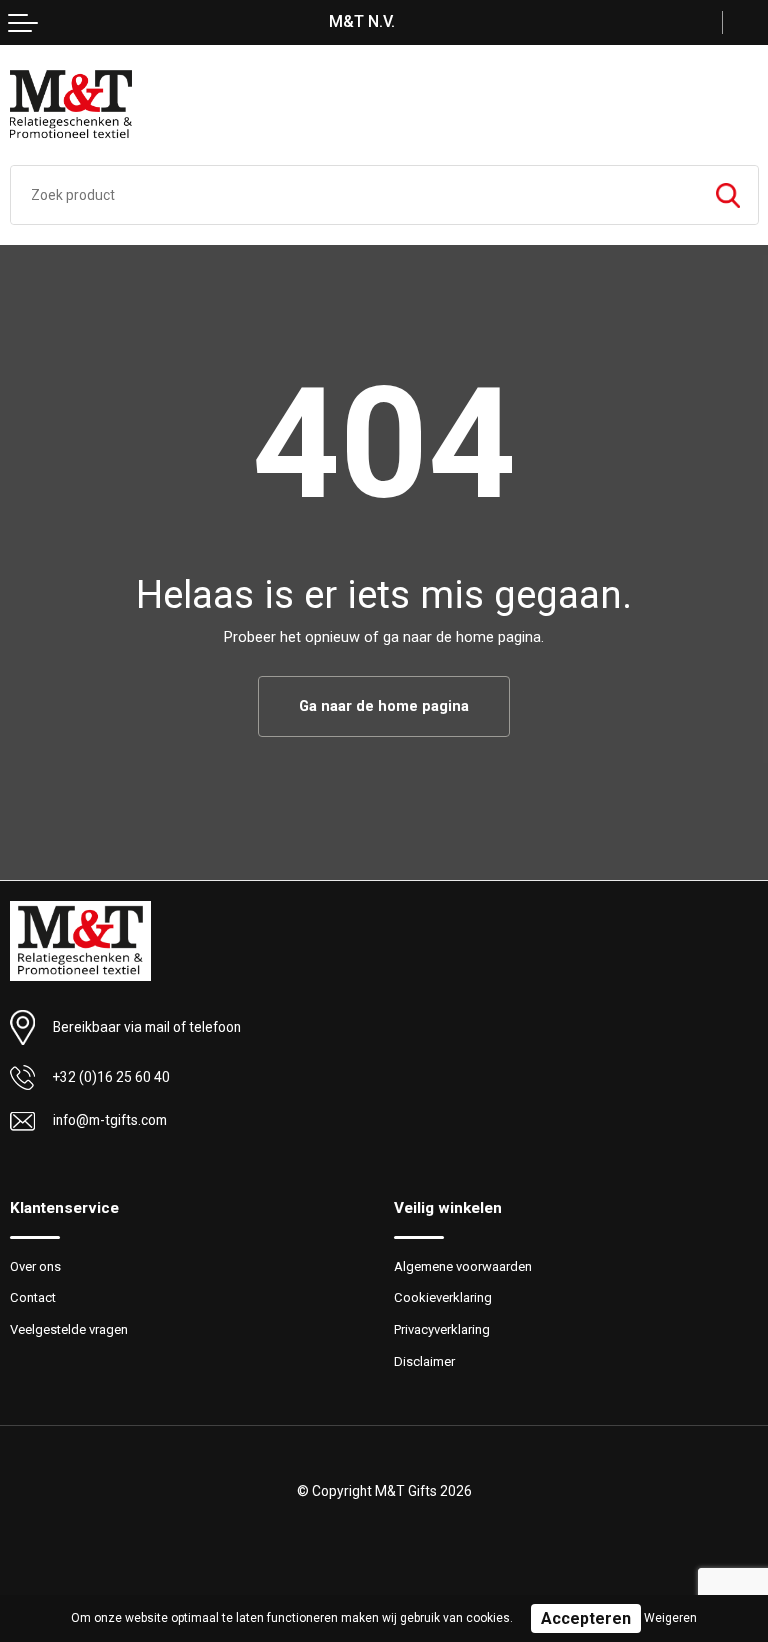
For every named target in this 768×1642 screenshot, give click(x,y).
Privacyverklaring (442, 1329)
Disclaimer (424, 1361)
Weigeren (670, 1618)
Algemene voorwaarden (463, 1266)
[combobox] (354, 195)
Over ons (35, 1266)
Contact (33, 1297)
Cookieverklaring (443, 1297)
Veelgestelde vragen (69, 1329)
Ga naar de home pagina (384, 706)
